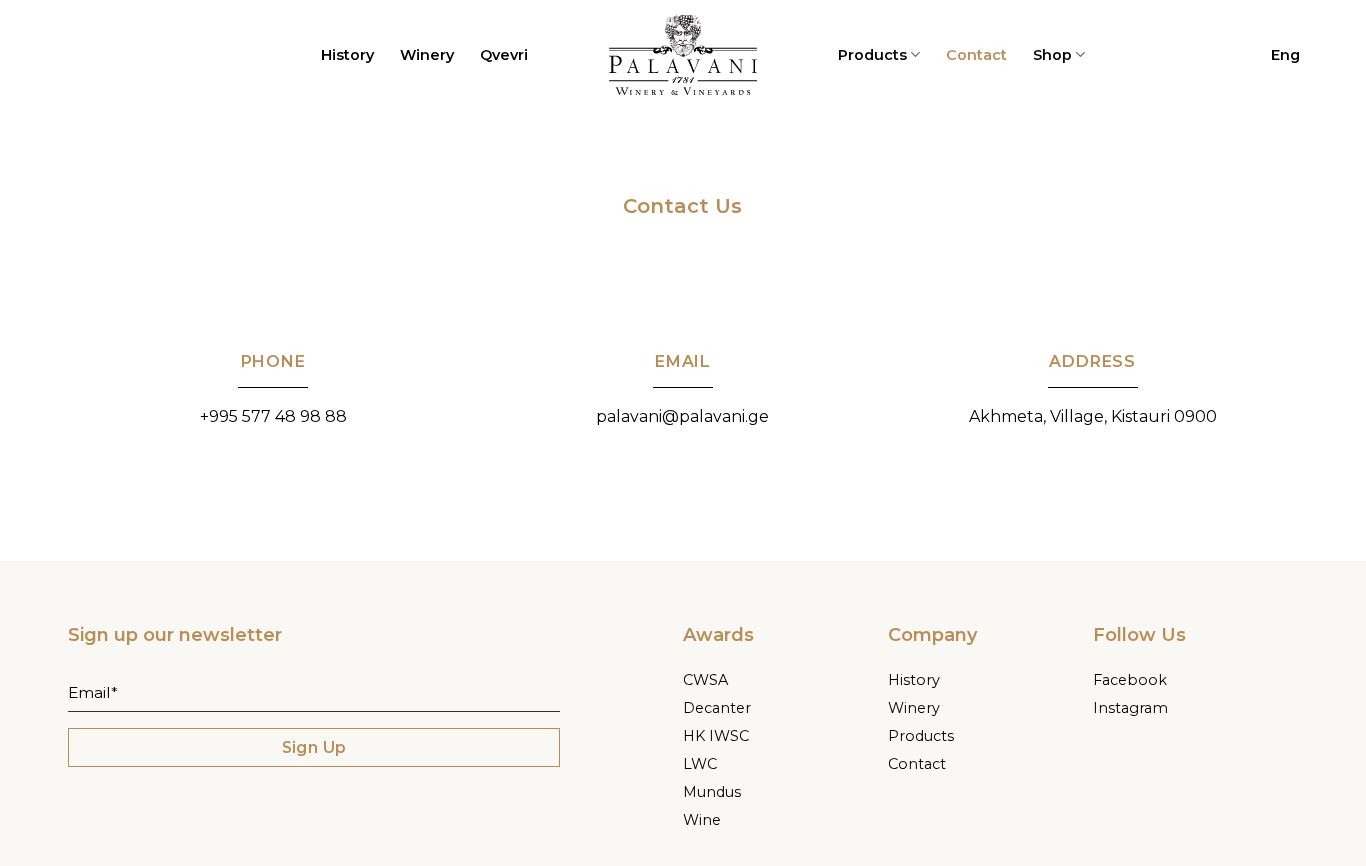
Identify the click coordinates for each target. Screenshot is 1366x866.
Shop (1052, 55)
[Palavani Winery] (683, 55)
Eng (1285, 55)
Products (872, 55)
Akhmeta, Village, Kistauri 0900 (1093, 416)
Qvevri (504, 55)
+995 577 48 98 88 (273, 416)
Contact (976, 55)
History (347, 55)
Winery (427, 55)
